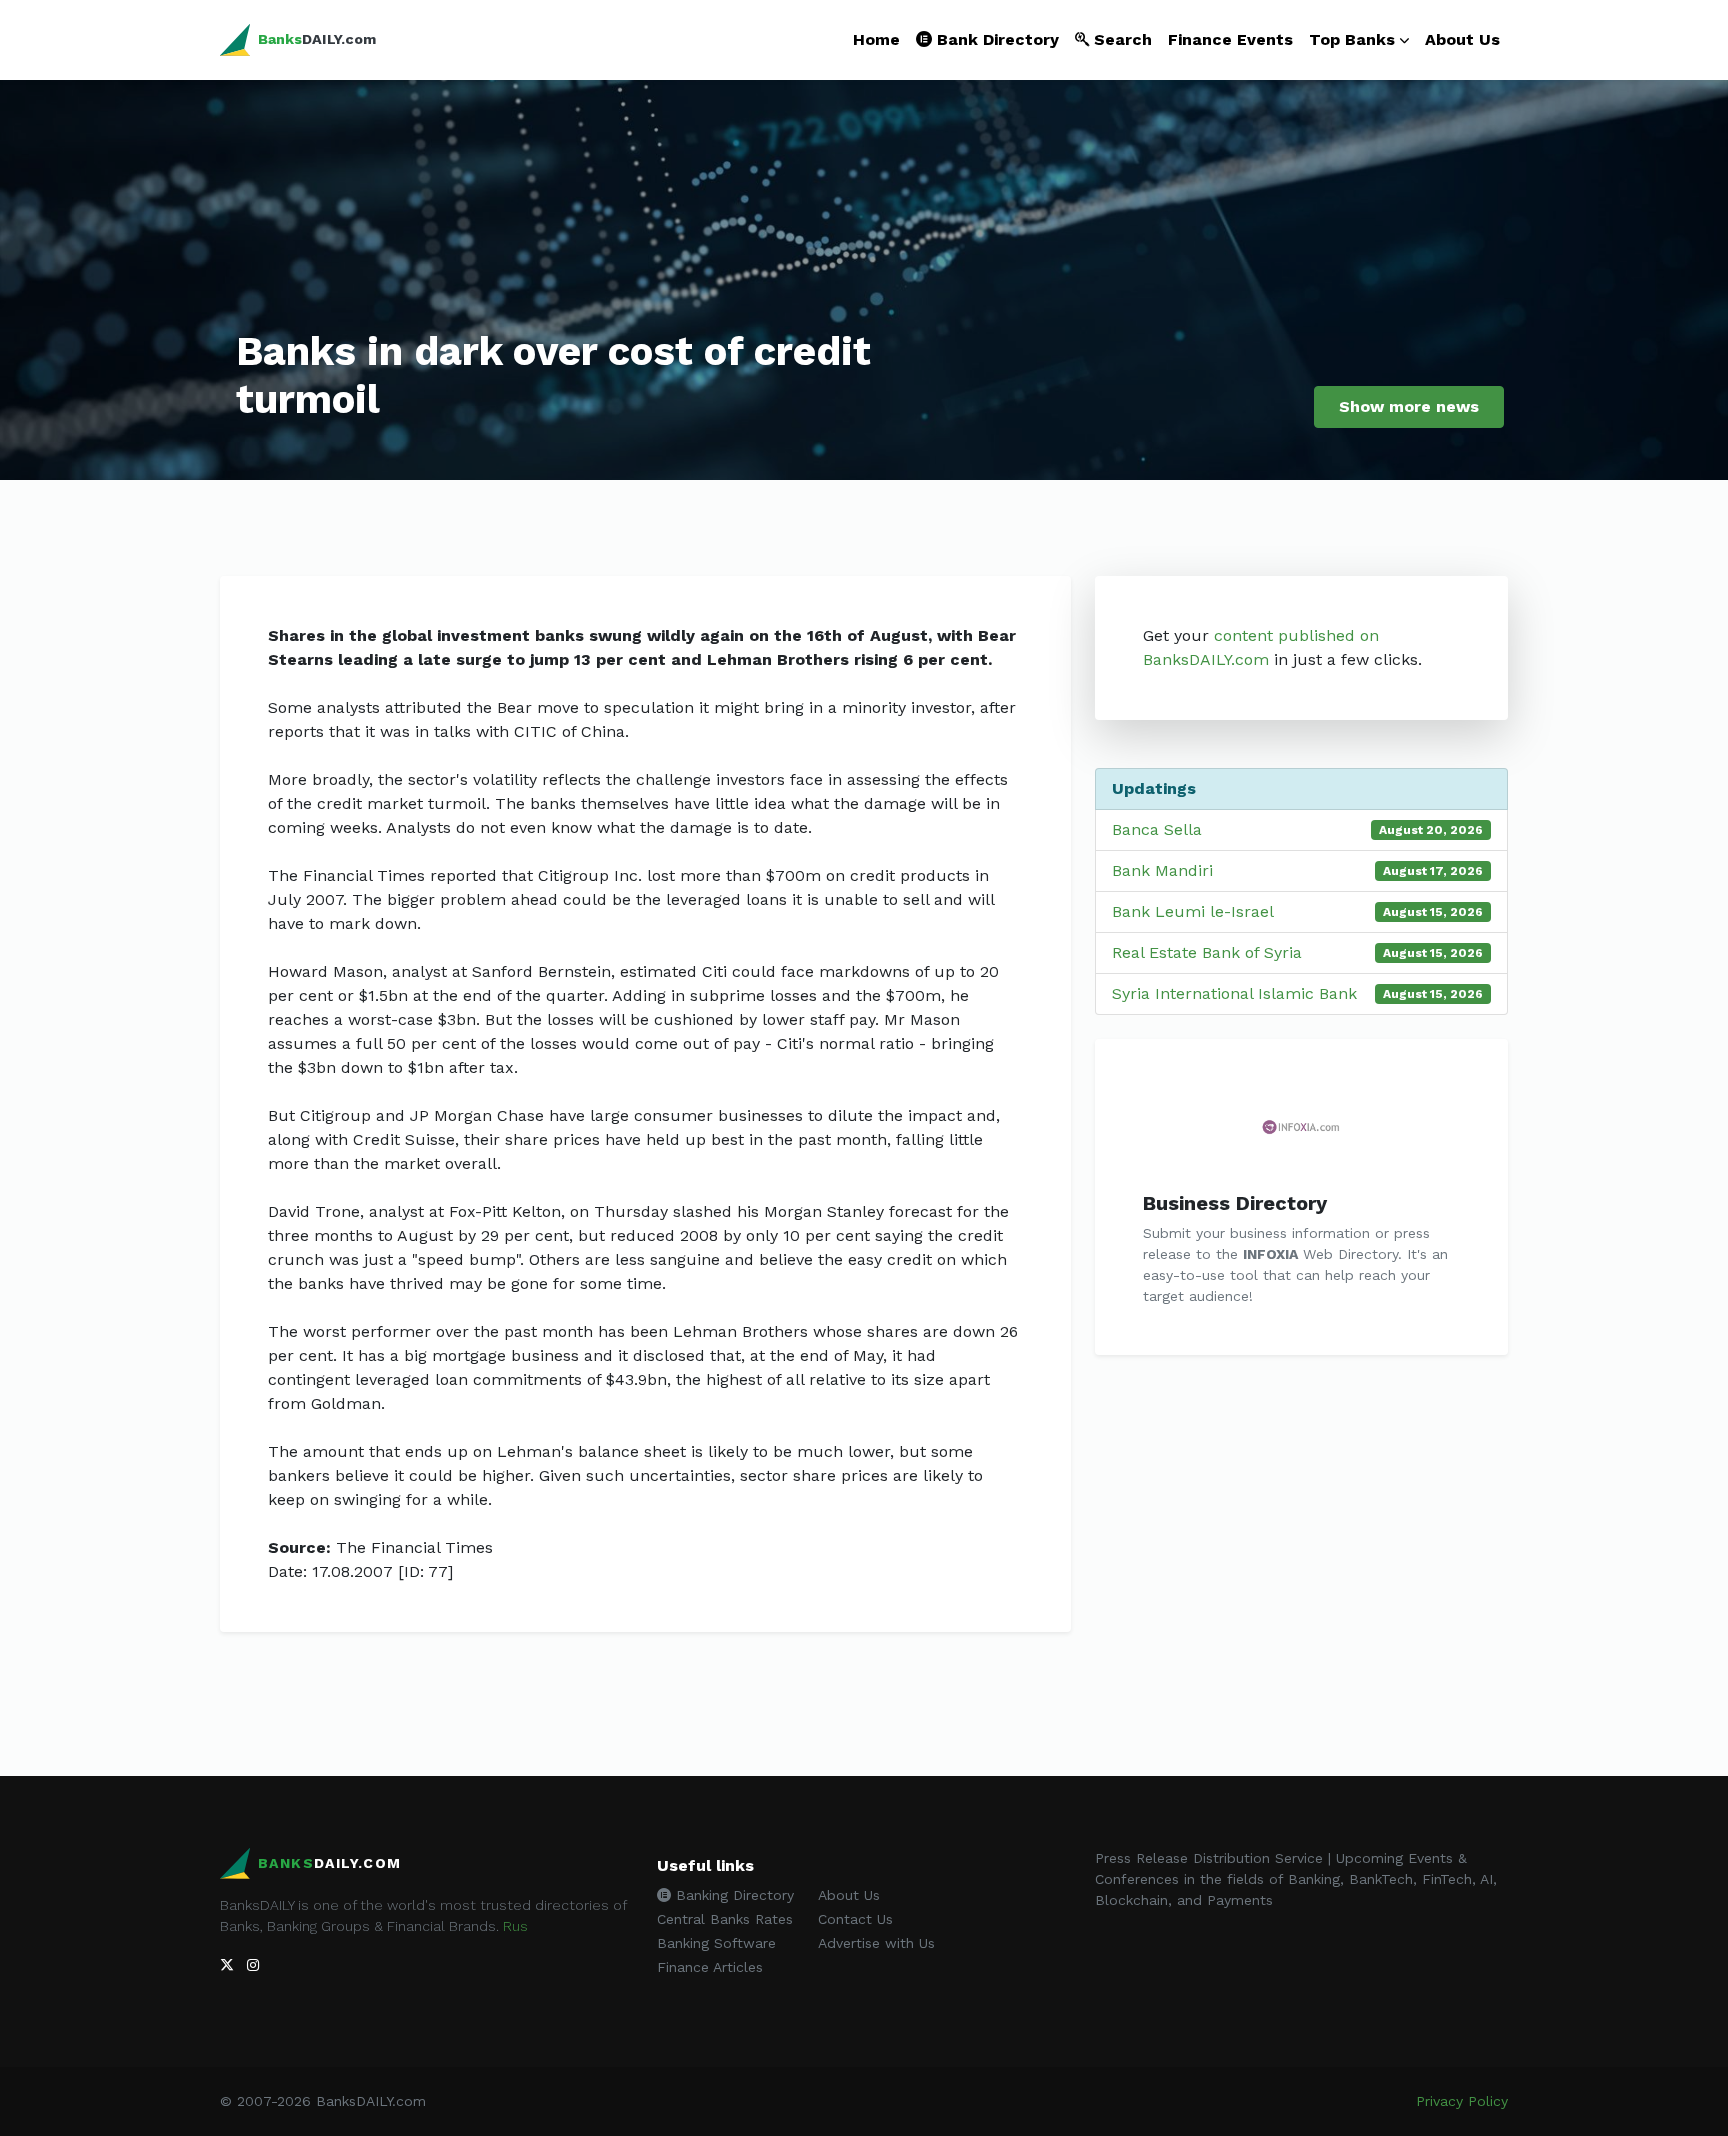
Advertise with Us (876, 1943)
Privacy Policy (1462, 2101)
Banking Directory (732, 1895)
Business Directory (1235, 1203)
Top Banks (1352, 39)
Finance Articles (710, 1967)
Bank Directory (995, 39)
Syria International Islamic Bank (1234, 993)
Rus (515, 1926)
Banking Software (716, 1943)
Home (876, 39)
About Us (1462, 39)
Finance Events (1230, 39)
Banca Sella (1157, 829)
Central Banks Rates (725, 1919)
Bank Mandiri (1162, 870)
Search (1120, 39)
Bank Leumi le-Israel (1193, 911)
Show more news (1409, 406)
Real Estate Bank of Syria (1207, 952)
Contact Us (855, 1919)
